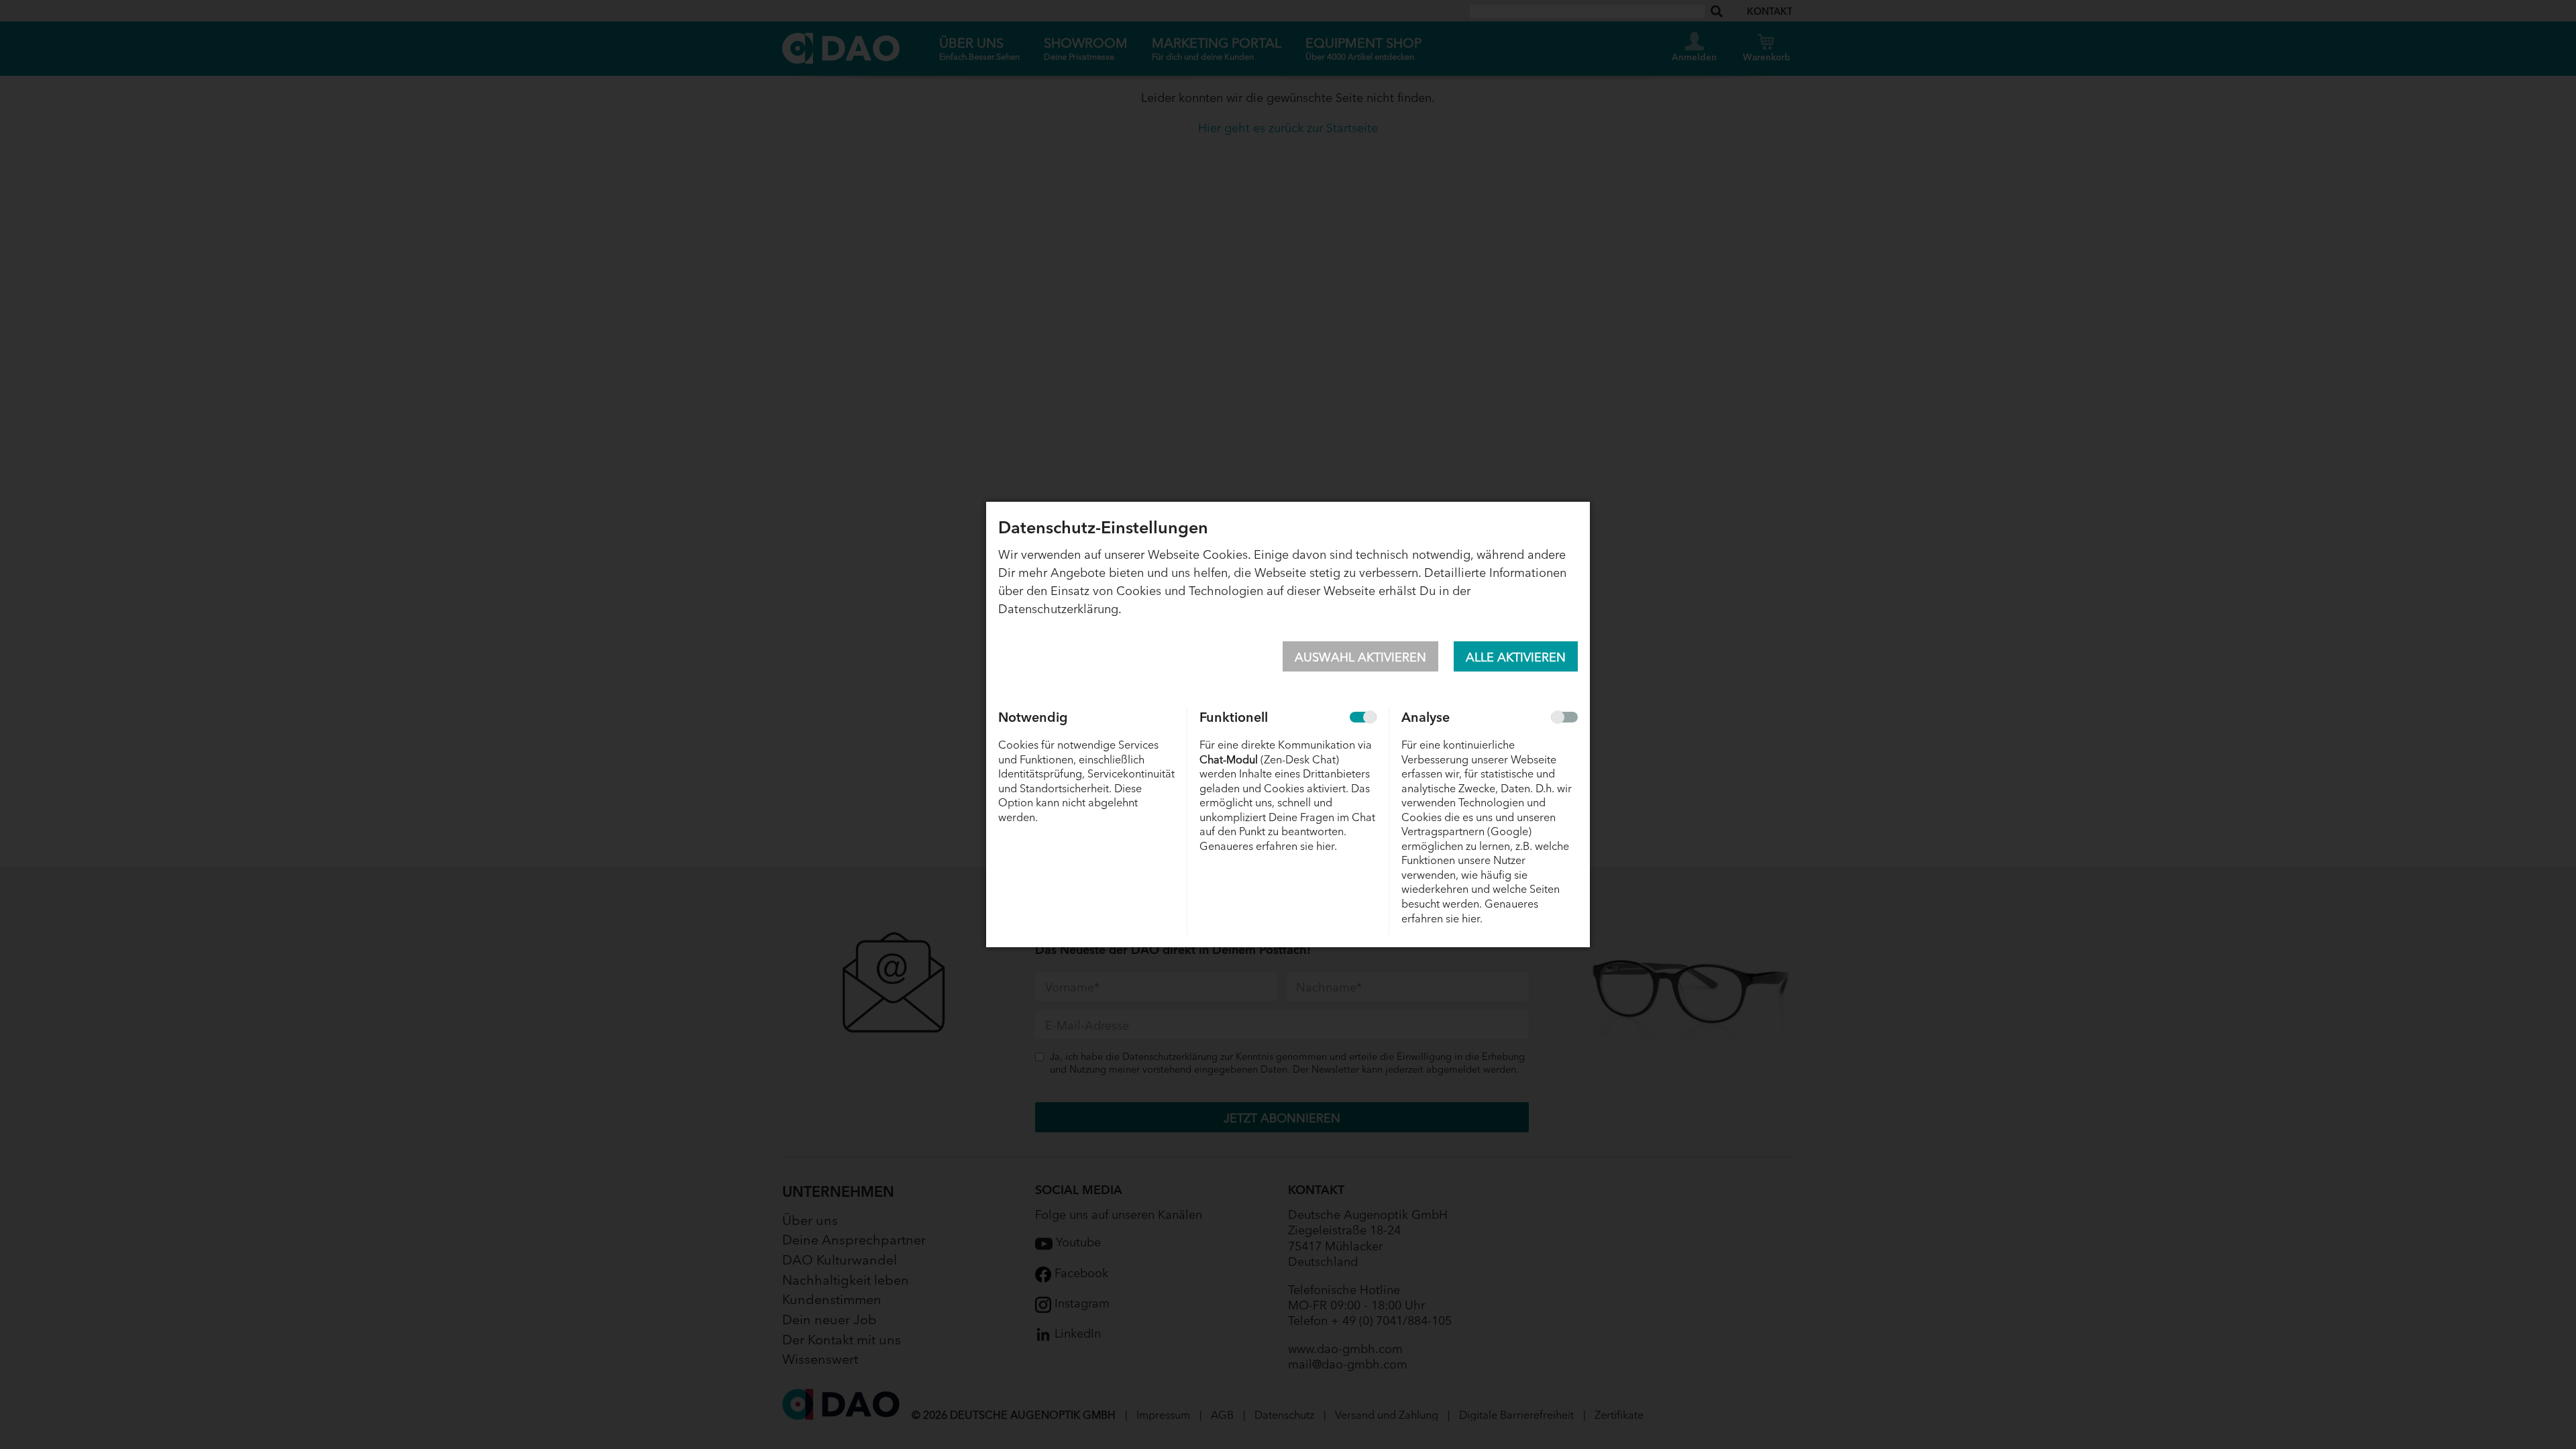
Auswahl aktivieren (1360, 656)
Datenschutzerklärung (1058, 608)
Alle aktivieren (1516, 656)
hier (1325, 845)
